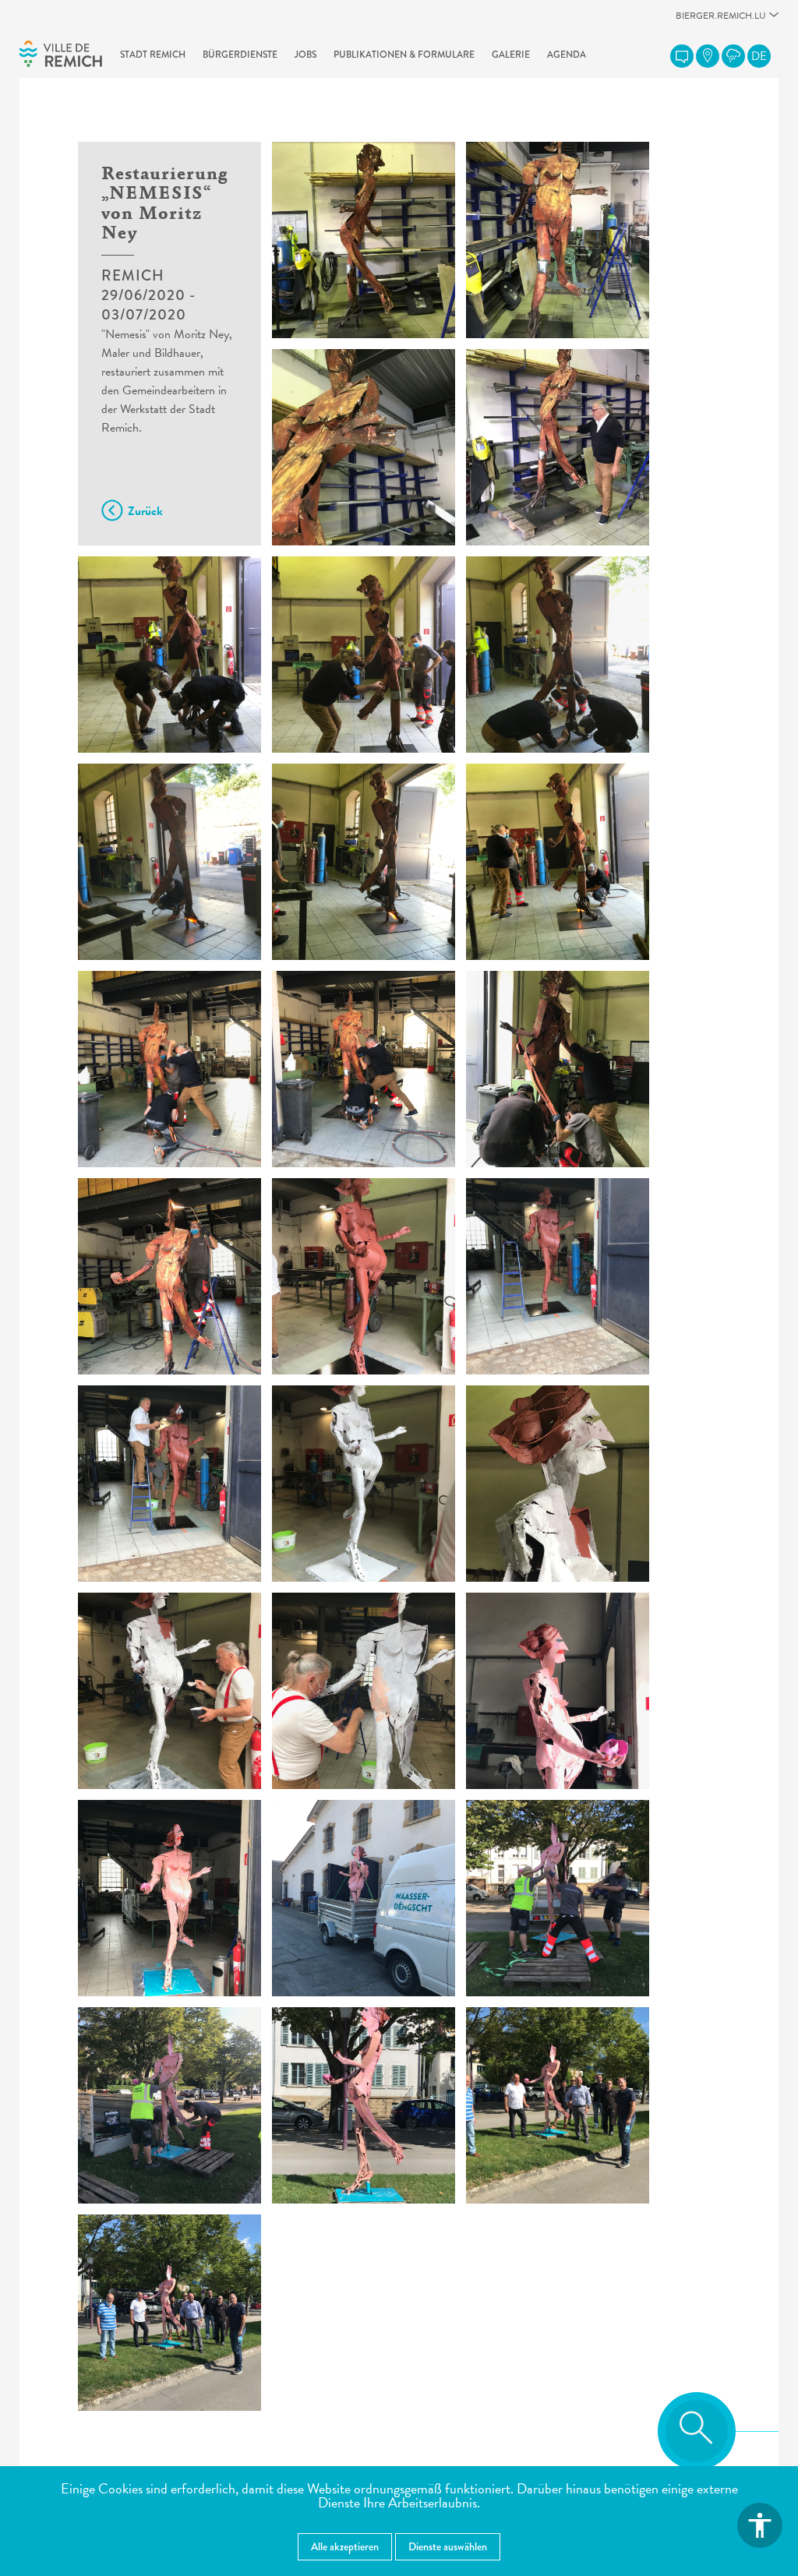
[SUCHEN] (697, 2431)
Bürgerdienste (240, 55)
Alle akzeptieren (345, 2546)
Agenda (567, 55)
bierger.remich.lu (721, 20)
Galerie (511, 55)
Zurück (145, 511)
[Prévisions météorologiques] (733, 56)
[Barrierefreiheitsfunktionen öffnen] (760, 2525)
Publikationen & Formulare (404, 55)
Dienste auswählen (448, 2546)
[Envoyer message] (682, 56)
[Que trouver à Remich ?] (708, 56)
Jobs (305, 55)
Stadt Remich (153, 55)
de (759, 56)
